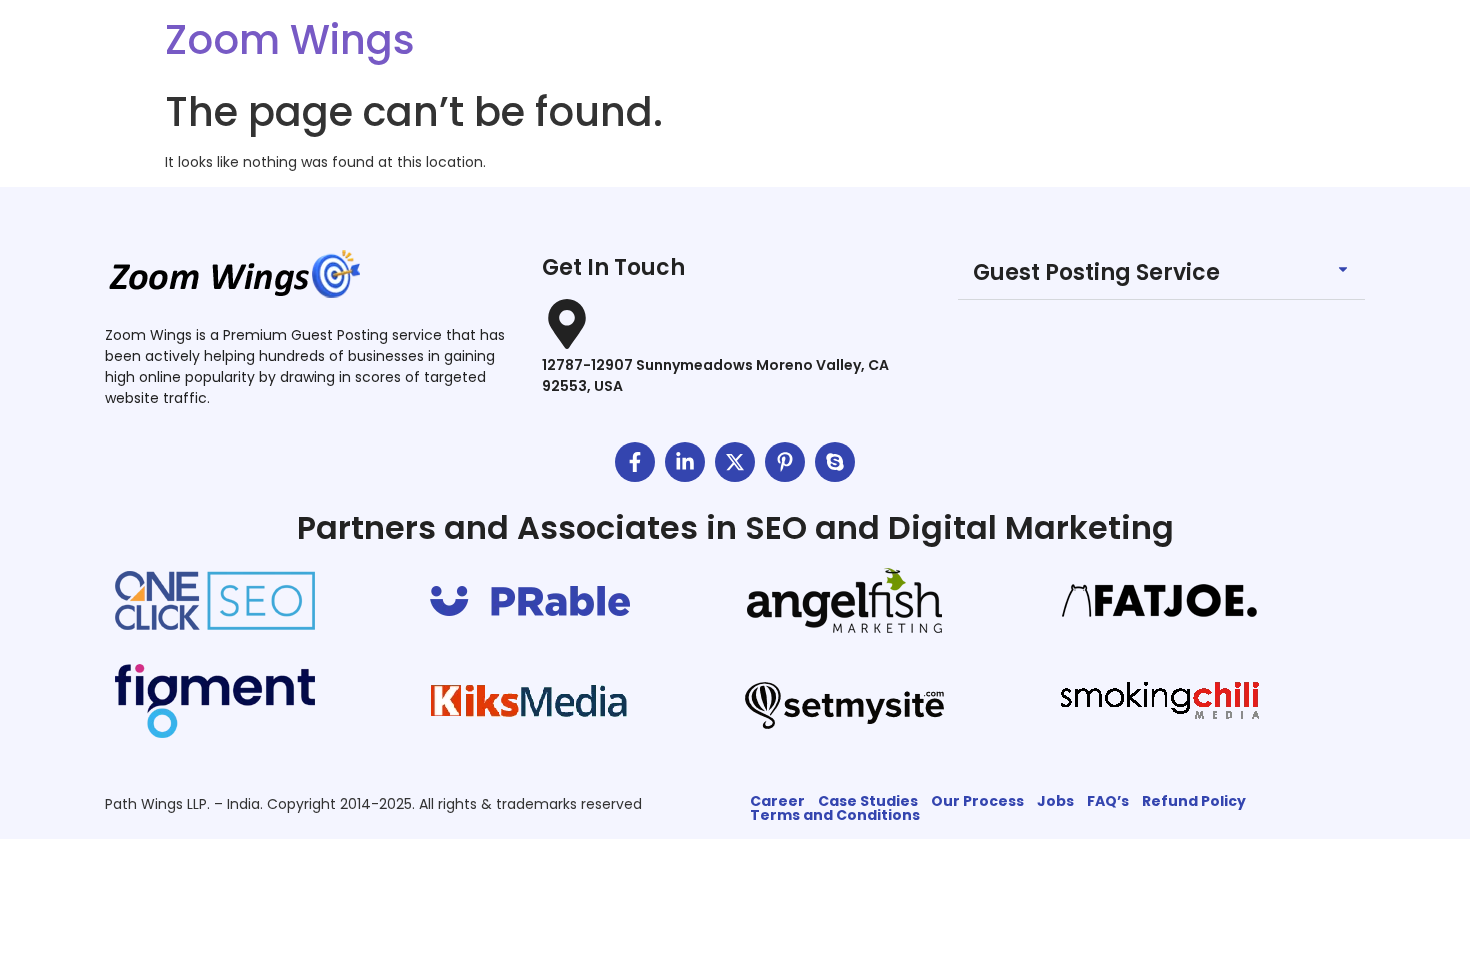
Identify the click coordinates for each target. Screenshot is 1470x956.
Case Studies (868, 801)
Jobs (1055, 801)
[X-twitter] (735, 462)
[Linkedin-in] (685, 462)
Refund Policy (1194, 801)
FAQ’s (1108, 801)
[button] (1161, 273)
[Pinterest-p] (785, 462)
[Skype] (835, 462)
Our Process (977, 801)
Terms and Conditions (835, 815)
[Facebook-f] (635, 462)
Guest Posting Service (1096, 272)
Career (777, 801)
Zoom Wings (290, 40)
